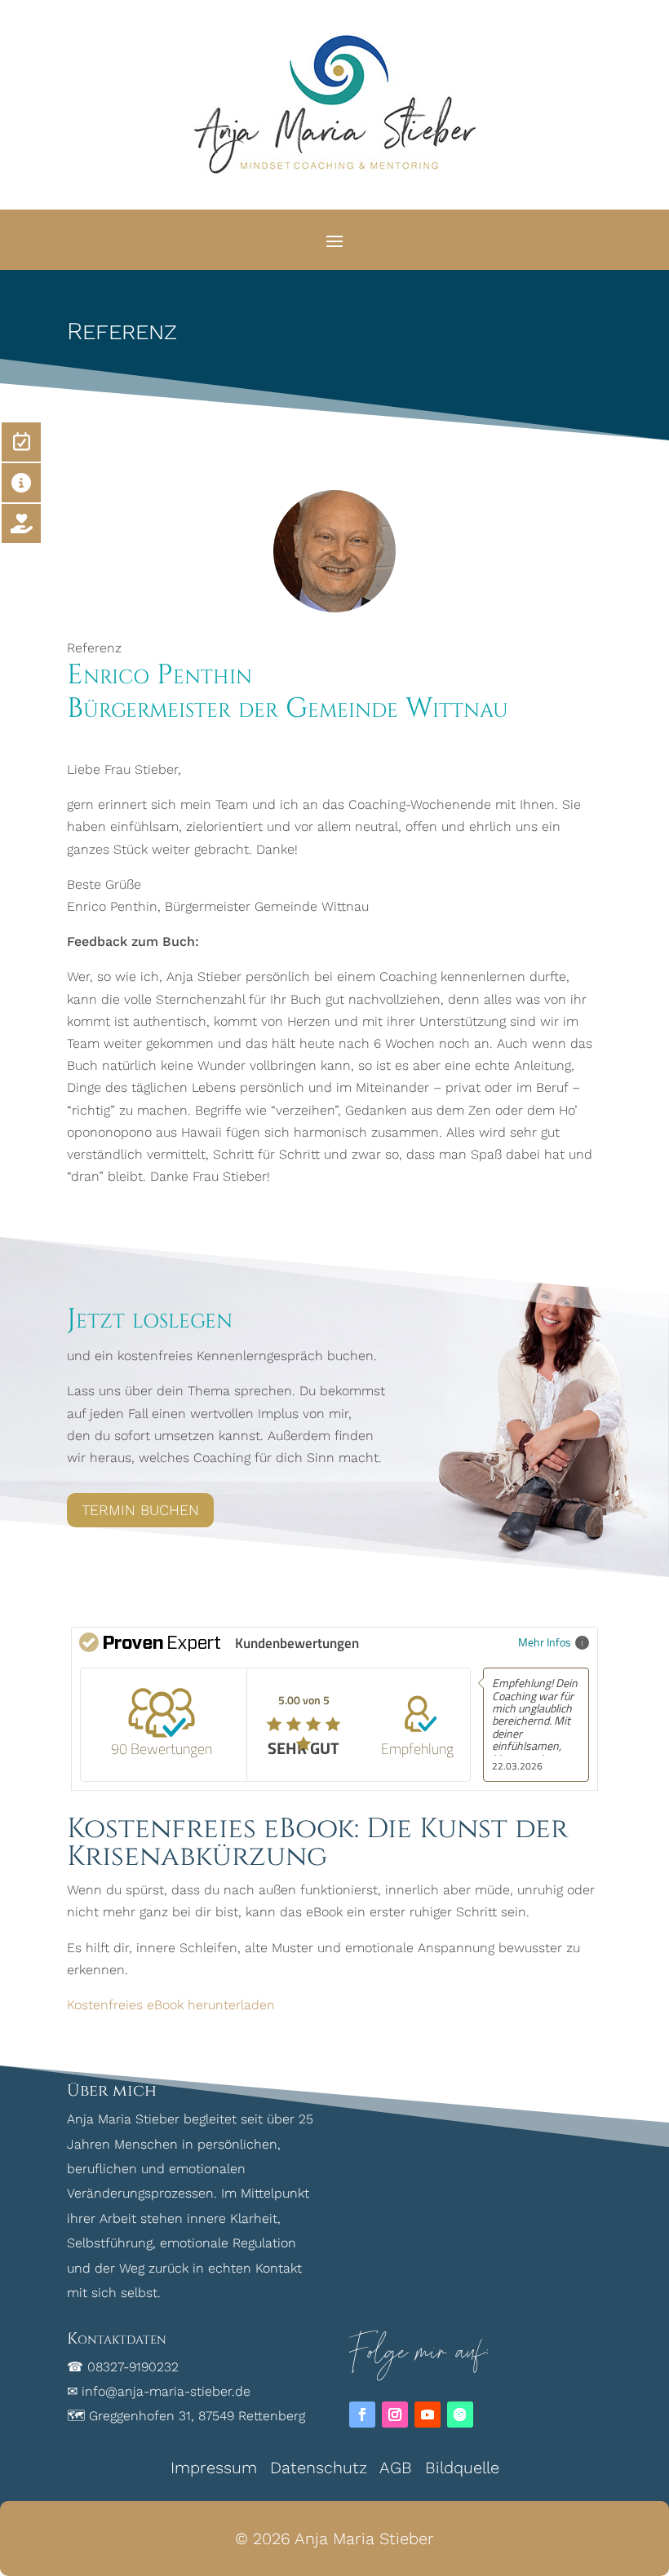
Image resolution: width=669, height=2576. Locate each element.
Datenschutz (319, 2468)
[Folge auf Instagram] (395, 2415)
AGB (396, 2468)
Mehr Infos (545, 1642)
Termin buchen (140, 1510)
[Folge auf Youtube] (428, 2415)
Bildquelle (462, 2468)
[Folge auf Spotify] (460, 2415)
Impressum (214, 2468)
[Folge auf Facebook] (362, 2415)
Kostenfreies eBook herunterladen (171, 2005)
